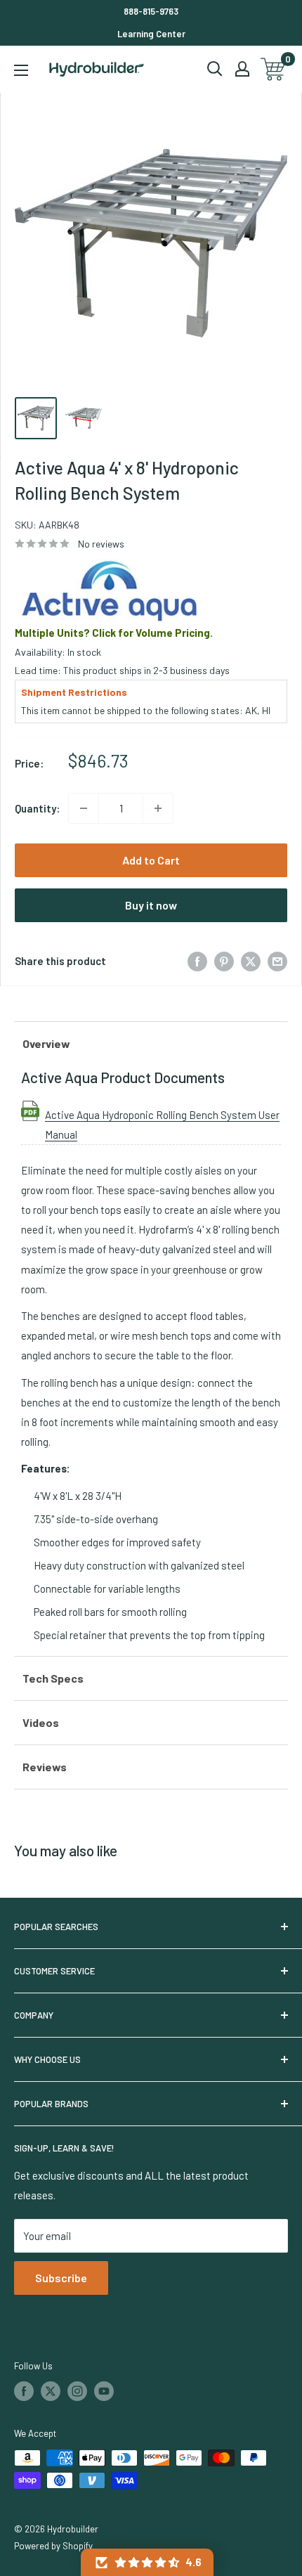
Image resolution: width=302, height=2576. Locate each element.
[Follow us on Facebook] (24, 2391)
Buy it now (151, 905)
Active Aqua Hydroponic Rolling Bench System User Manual (162, 1115)
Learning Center (151, 34)
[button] (147, 2562)
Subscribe (61, 2278)
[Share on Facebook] (197, 961)
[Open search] (215, 69)
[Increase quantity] (158, 808)
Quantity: (37, 808)
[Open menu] (21, 70)
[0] (274, 69)
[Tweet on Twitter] (251, 961)
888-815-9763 (151, 11)
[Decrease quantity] (84, 808)
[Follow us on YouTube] (104, 2391)
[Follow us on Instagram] (77, 2391)
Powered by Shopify (53, 2546)
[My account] (242, 69)
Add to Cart (151, 860)
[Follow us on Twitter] (51, 2391)
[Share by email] (277, 961)
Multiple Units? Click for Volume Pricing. (114, 633)
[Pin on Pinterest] (224, 961)
